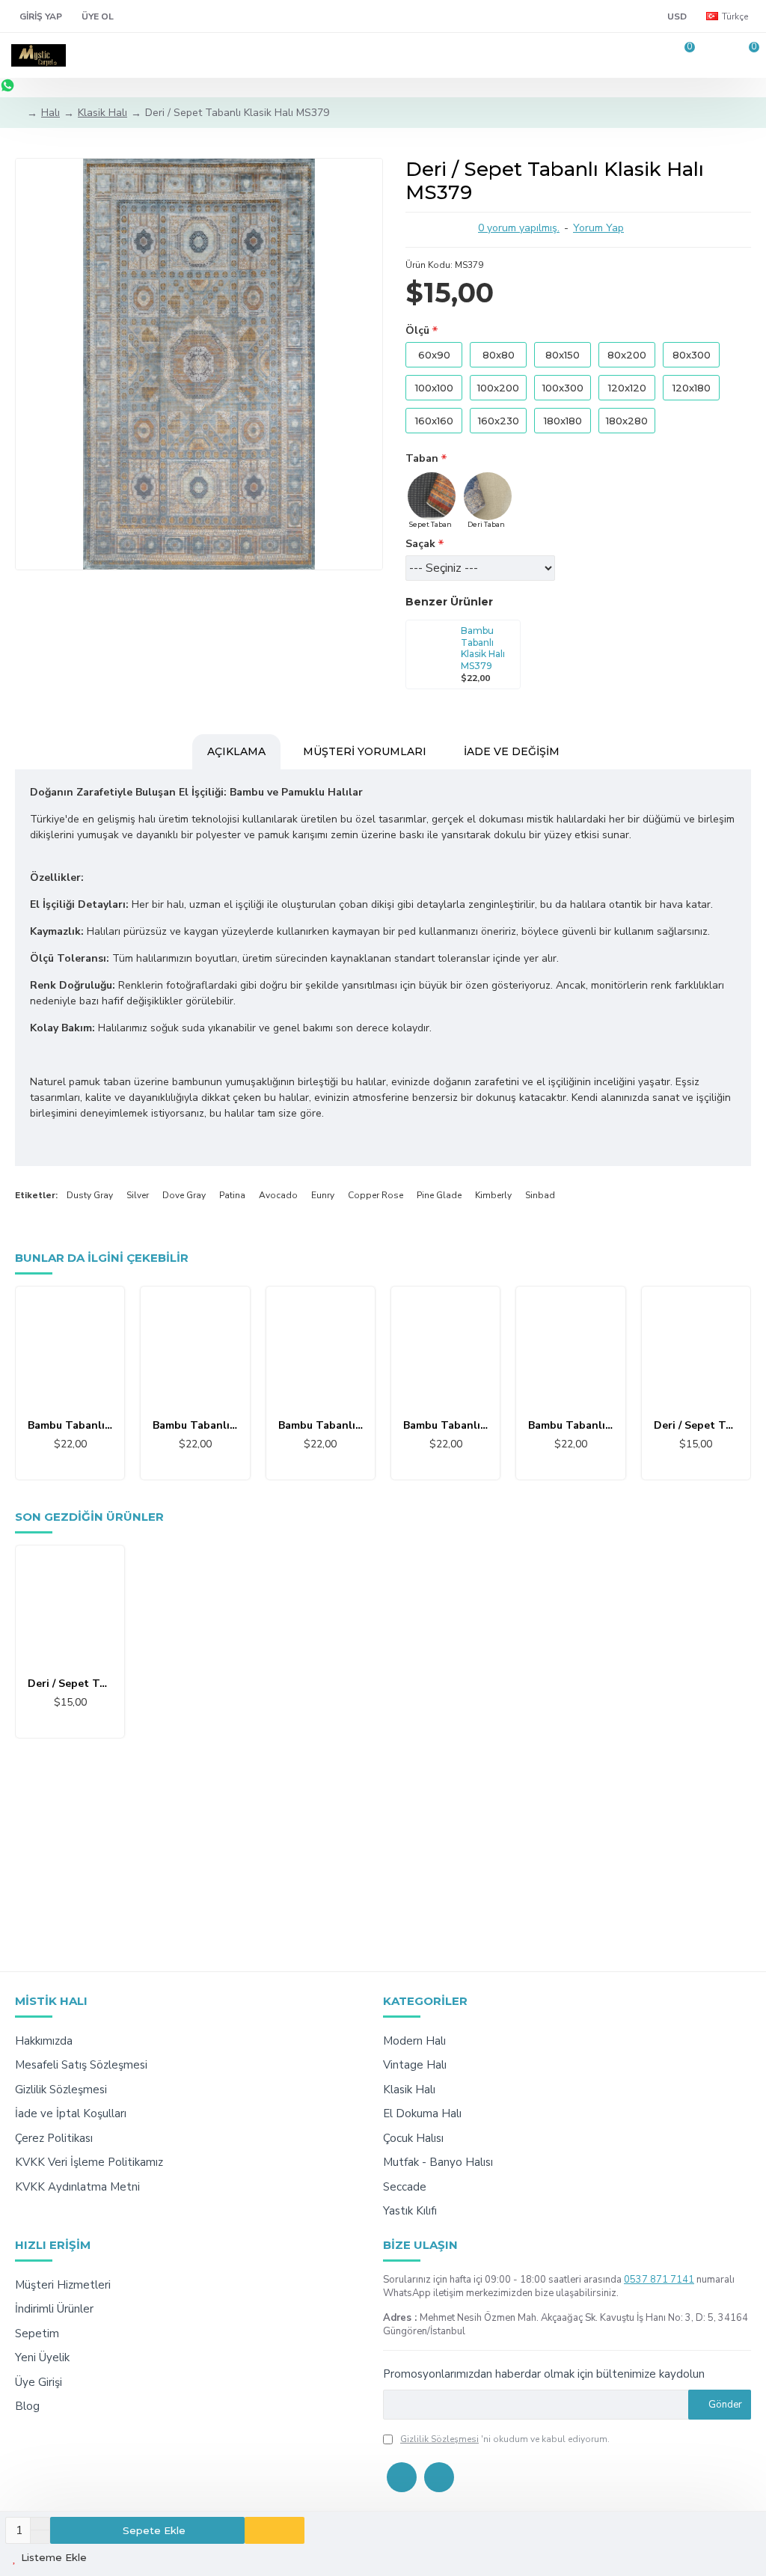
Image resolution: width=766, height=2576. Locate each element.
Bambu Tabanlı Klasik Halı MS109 (195, 1426)
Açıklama (236, 751)
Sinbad (540, 1195)
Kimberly (493, 1195)
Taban (422, 458)
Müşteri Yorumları (365, 751)
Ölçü (417, 330)
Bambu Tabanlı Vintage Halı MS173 (570, 1426)
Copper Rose (376, 1195)
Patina (232, 1195)
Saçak (420, 544)
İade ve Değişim (512, 751)
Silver (138, 1195)
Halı (50, 113)
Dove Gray (184, 1195)
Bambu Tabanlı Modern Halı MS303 (321, 1426)
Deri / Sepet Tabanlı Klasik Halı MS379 (70, 1684)
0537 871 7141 (659, 2280)
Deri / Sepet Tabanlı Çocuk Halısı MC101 (696, 1426)
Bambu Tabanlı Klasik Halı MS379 (483, 648)
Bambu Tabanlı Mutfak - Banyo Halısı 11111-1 (445, 1426)
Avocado (278, 1195)
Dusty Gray (90, 1195)
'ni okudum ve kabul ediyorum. (505, 2439)
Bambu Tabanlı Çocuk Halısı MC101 (70, 1426)
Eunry (323, 1195)
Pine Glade (439, 1195)
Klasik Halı (102, 113)
